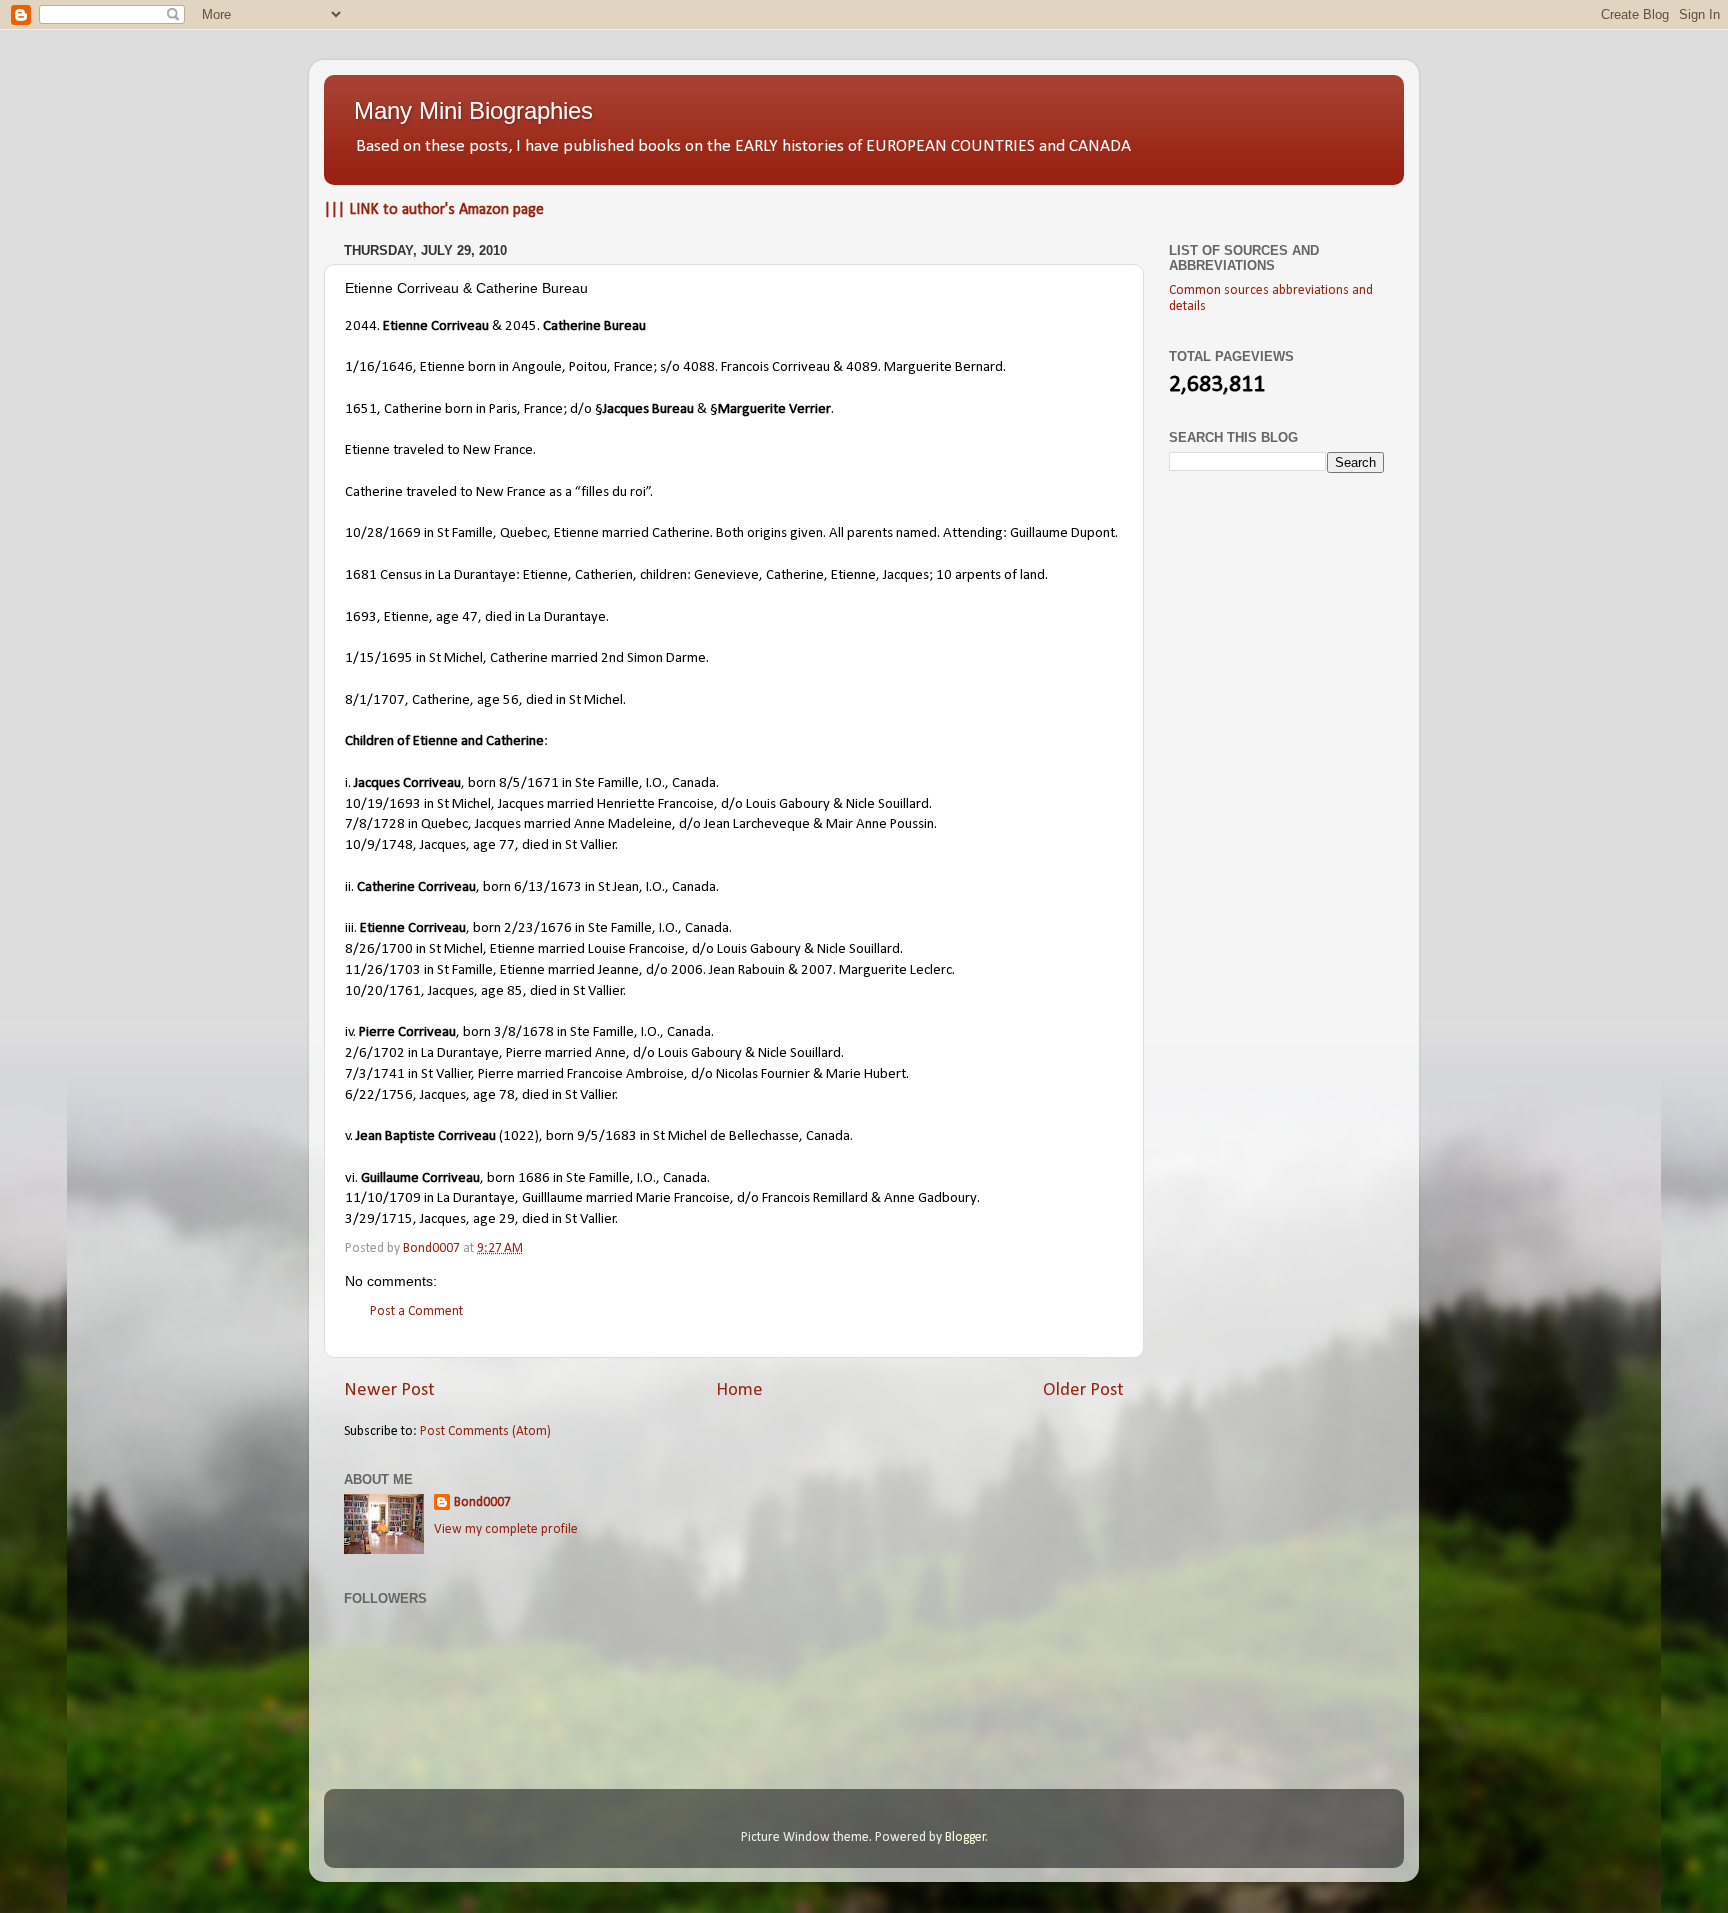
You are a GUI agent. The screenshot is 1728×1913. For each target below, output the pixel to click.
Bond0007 (482, 1502)
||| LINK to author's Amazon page (434, 210)
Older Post (1083, 1390)
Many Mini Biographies (473, 110)
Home (739, 1390)
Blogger (965, 1837)
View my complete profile (506, 1529)
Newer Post (389, 1390)
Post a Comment (416, 1311)
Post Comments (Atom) (485, 1431)
